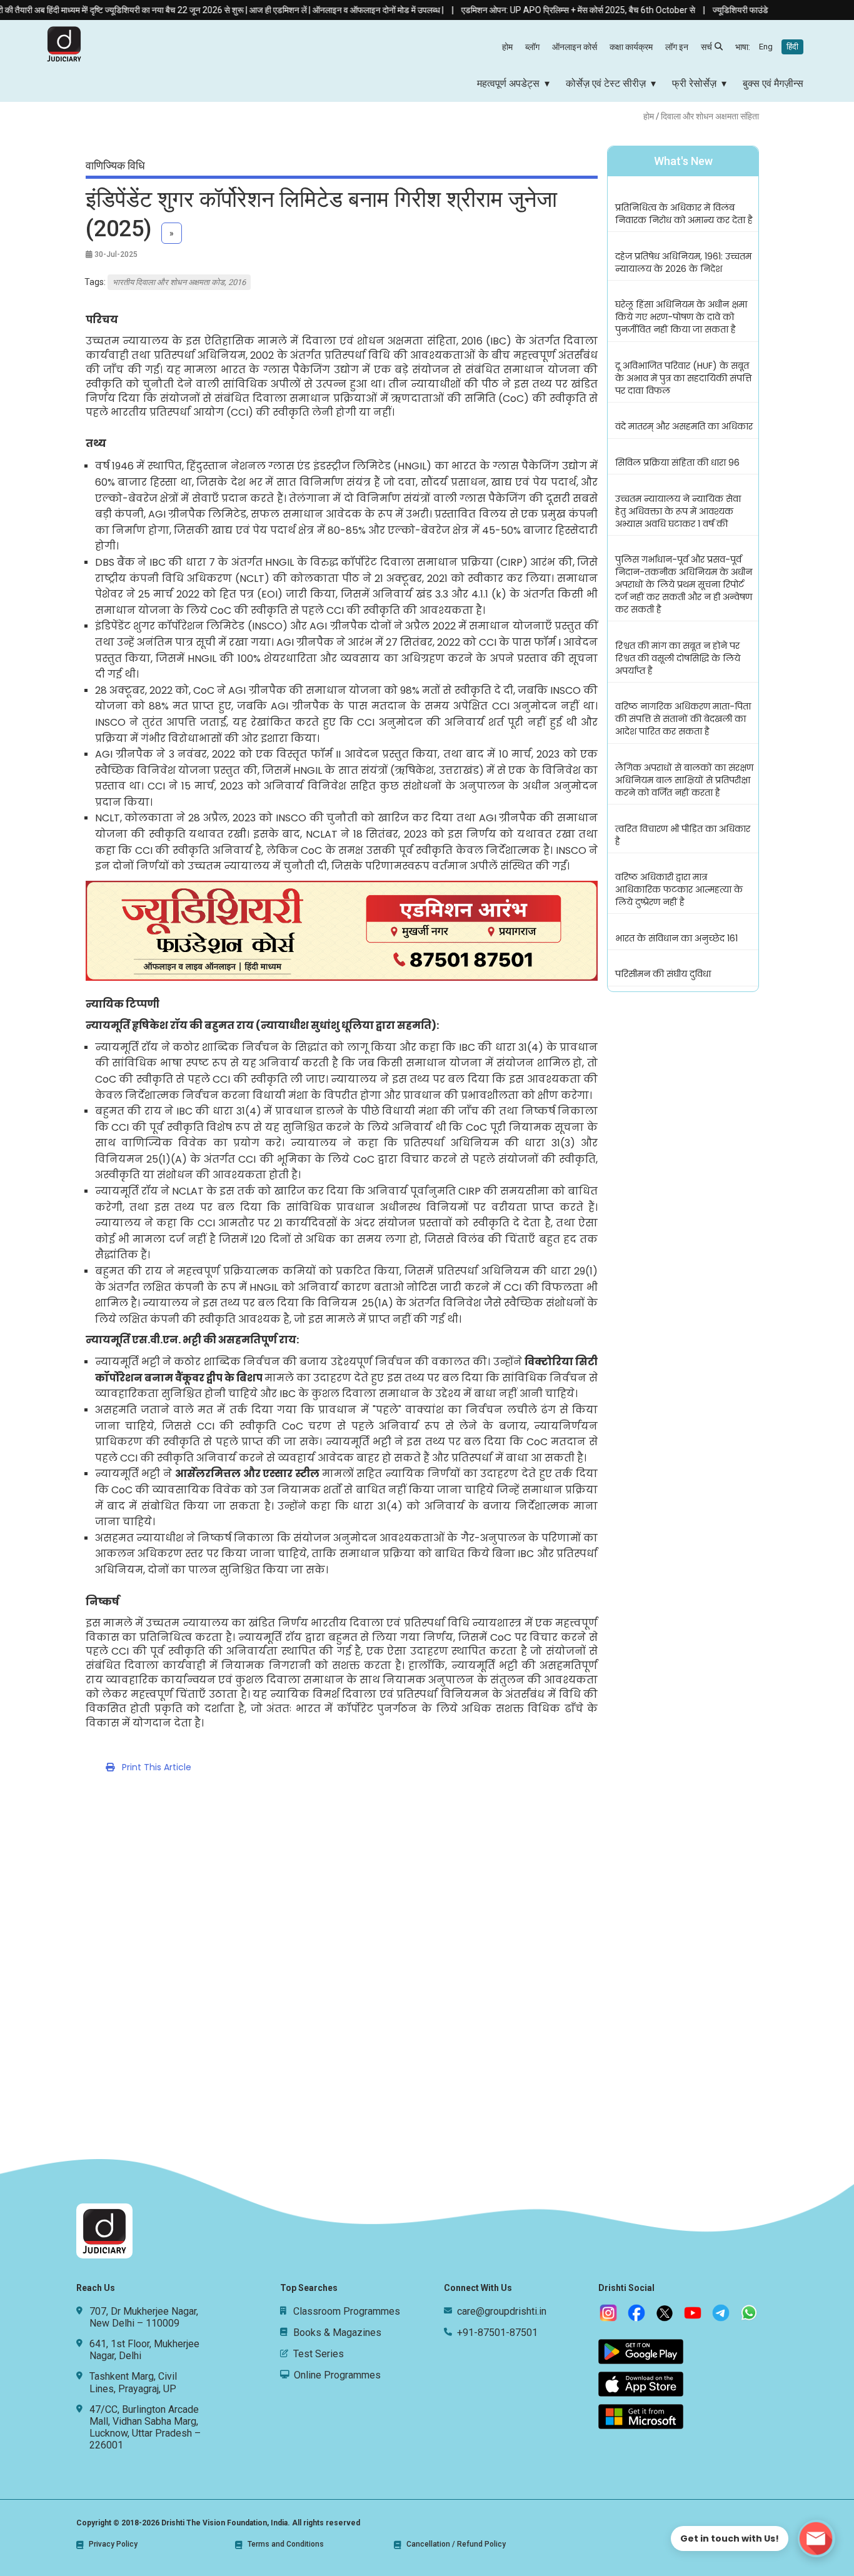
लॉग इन (677, 47)
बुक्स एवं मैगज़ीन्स (773, 83)
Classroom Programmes (347, 2311)
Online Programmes (337, 2375)
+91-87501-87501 (497, 2333)
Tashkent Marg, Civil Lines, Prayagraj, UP (133, 2382)
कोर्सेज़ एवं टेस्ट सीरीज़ (606, 83)
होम (507, 47)
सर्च (706, 47)
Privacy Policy (113, 2544)
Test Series (319, 2354)
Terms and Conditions (286, 2544)
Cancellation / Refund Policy (456, 2544)
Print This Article (153, 1767)
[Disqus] (427, 1975)
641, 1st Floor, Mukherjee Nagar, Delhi (144, 2350)
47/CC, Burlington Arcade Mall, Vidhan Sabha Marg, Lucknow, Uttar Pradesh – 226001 (145, 2428)
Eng (766, 47)
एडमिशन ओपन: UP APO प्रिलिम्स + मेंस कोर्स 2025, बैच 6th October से (531, 10)
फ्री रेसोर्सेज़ (694, 83)
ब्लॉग (532, 47)
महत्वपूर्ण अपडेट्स (508, 83)
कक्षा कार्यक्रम (631, 47)
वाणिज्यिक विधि (115, 165)
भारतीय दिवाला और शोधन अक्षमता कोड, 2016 (179, 282)
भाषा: (767, 47)
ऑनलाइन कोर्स (575, 47)
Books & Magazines (337, 2333)
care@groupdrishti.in (502, 2311)
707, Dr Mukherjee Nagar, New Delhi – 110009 (144, 2317)
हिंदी (792, 47)
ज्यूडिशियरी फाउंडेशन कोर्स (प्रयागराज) (726, 10)
